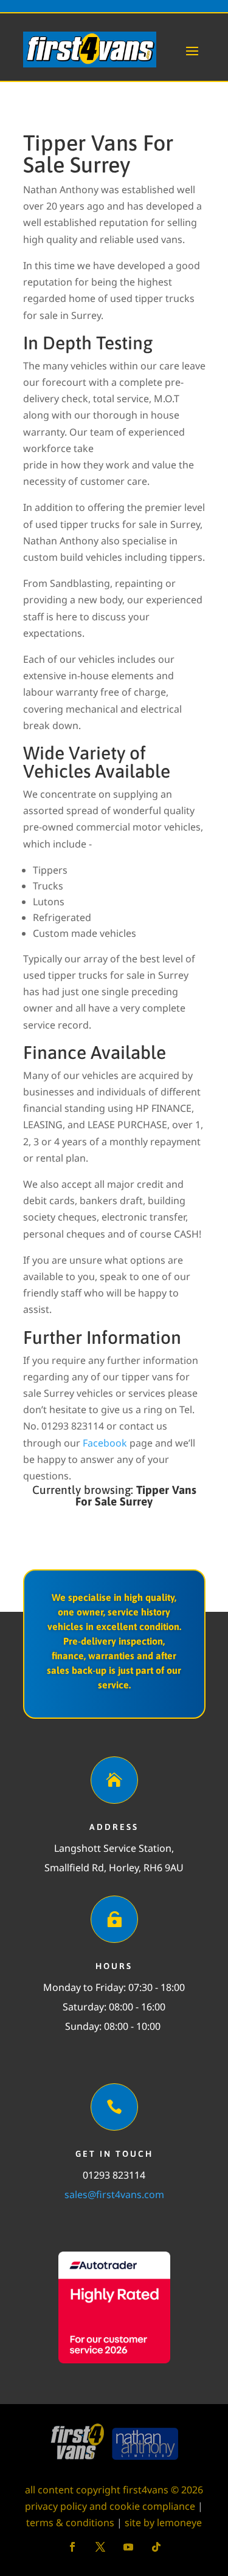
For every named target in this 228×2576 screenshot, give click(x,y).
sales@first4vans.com (114, 2194)
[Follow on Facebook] (72, 2547)
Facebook (105, 1443)
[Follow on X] (100, 2547)
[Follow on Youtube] (128, 2547)
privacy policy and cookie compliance (110, 2506)
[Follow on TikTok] (156, 2547)
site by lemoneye (163, 2523)
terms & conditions (70, 2523)
